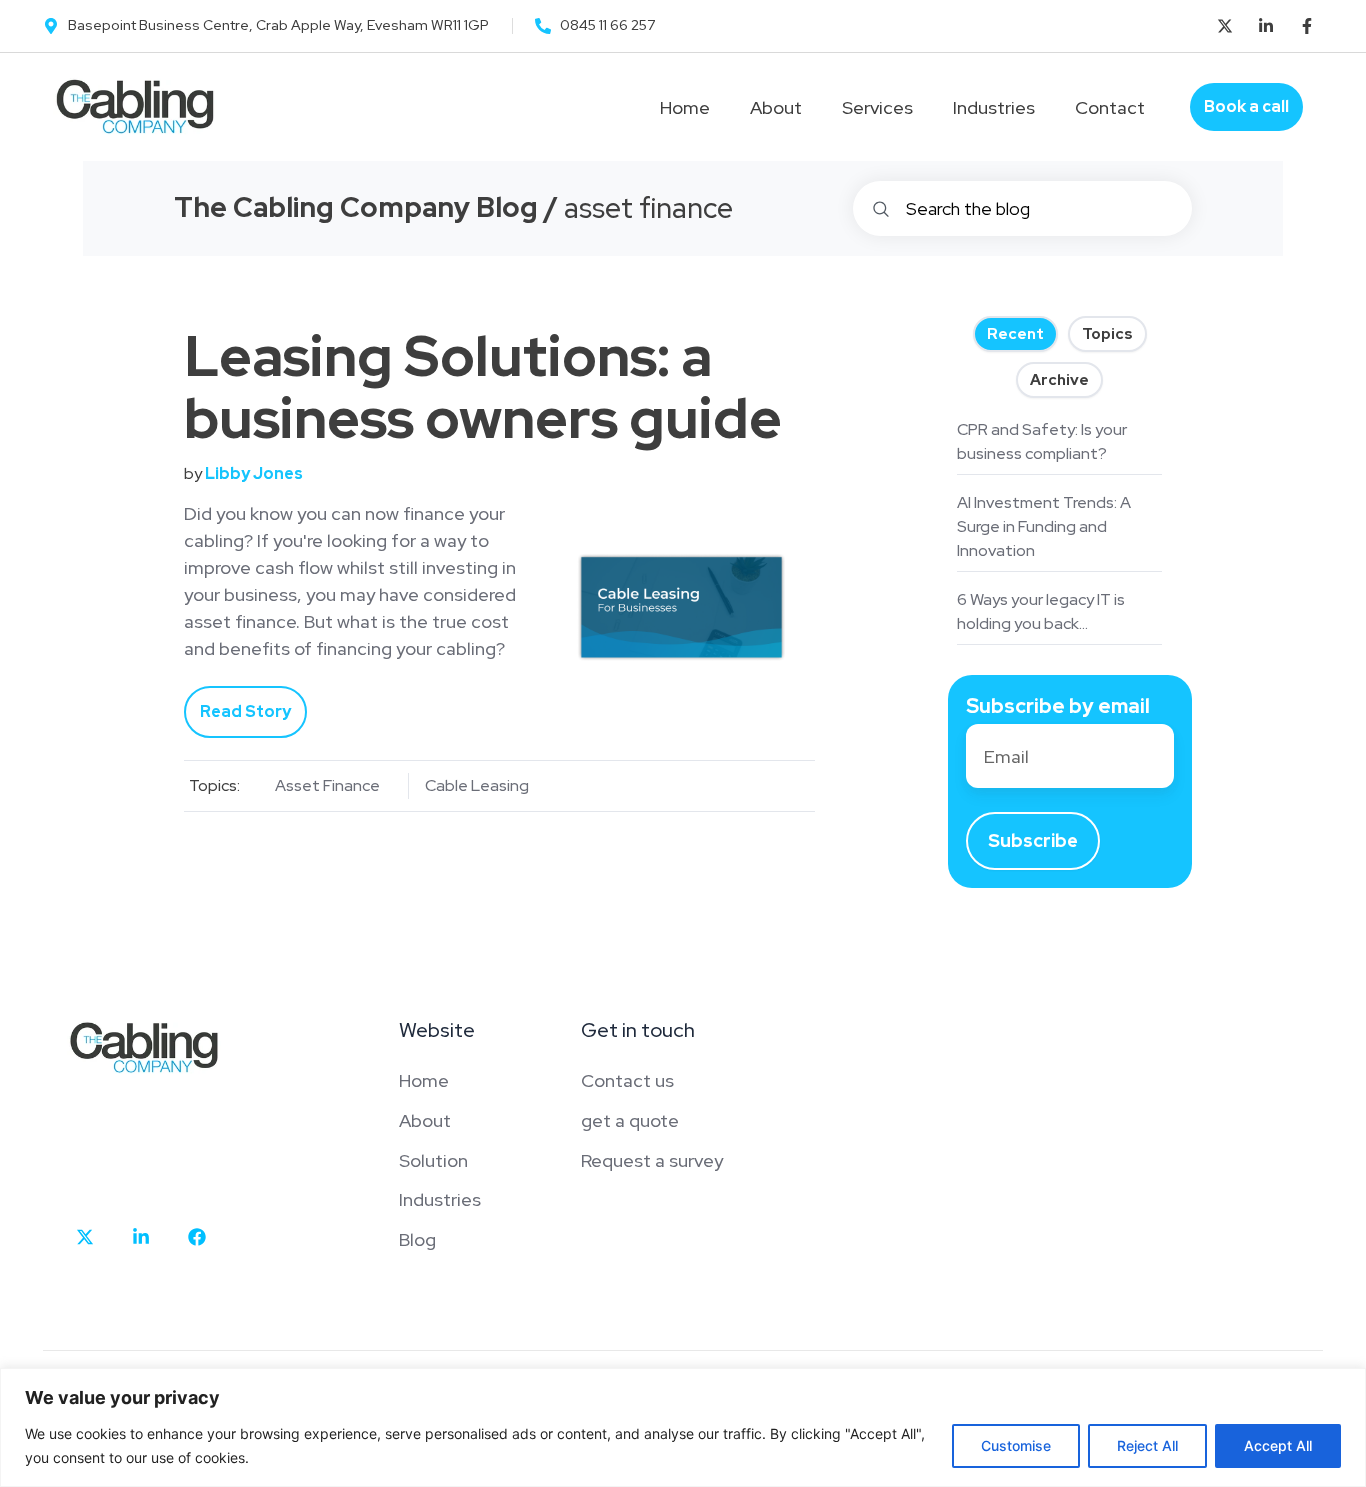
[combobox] (1022, 208)
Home (685, 107)
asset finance (327, 785)
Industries (994, 107)
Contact (1110, 107)
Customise (1016, 1445)
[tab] (1015, 334)
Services (877, 107)
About (776, 107)
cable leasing (477, 785)
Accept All (1278, 1445)
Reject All (1147, 1445)
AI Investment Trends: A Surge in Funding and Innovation (1044, 526)
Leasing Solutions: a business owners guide (483, 387)
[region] (683, 1427)
